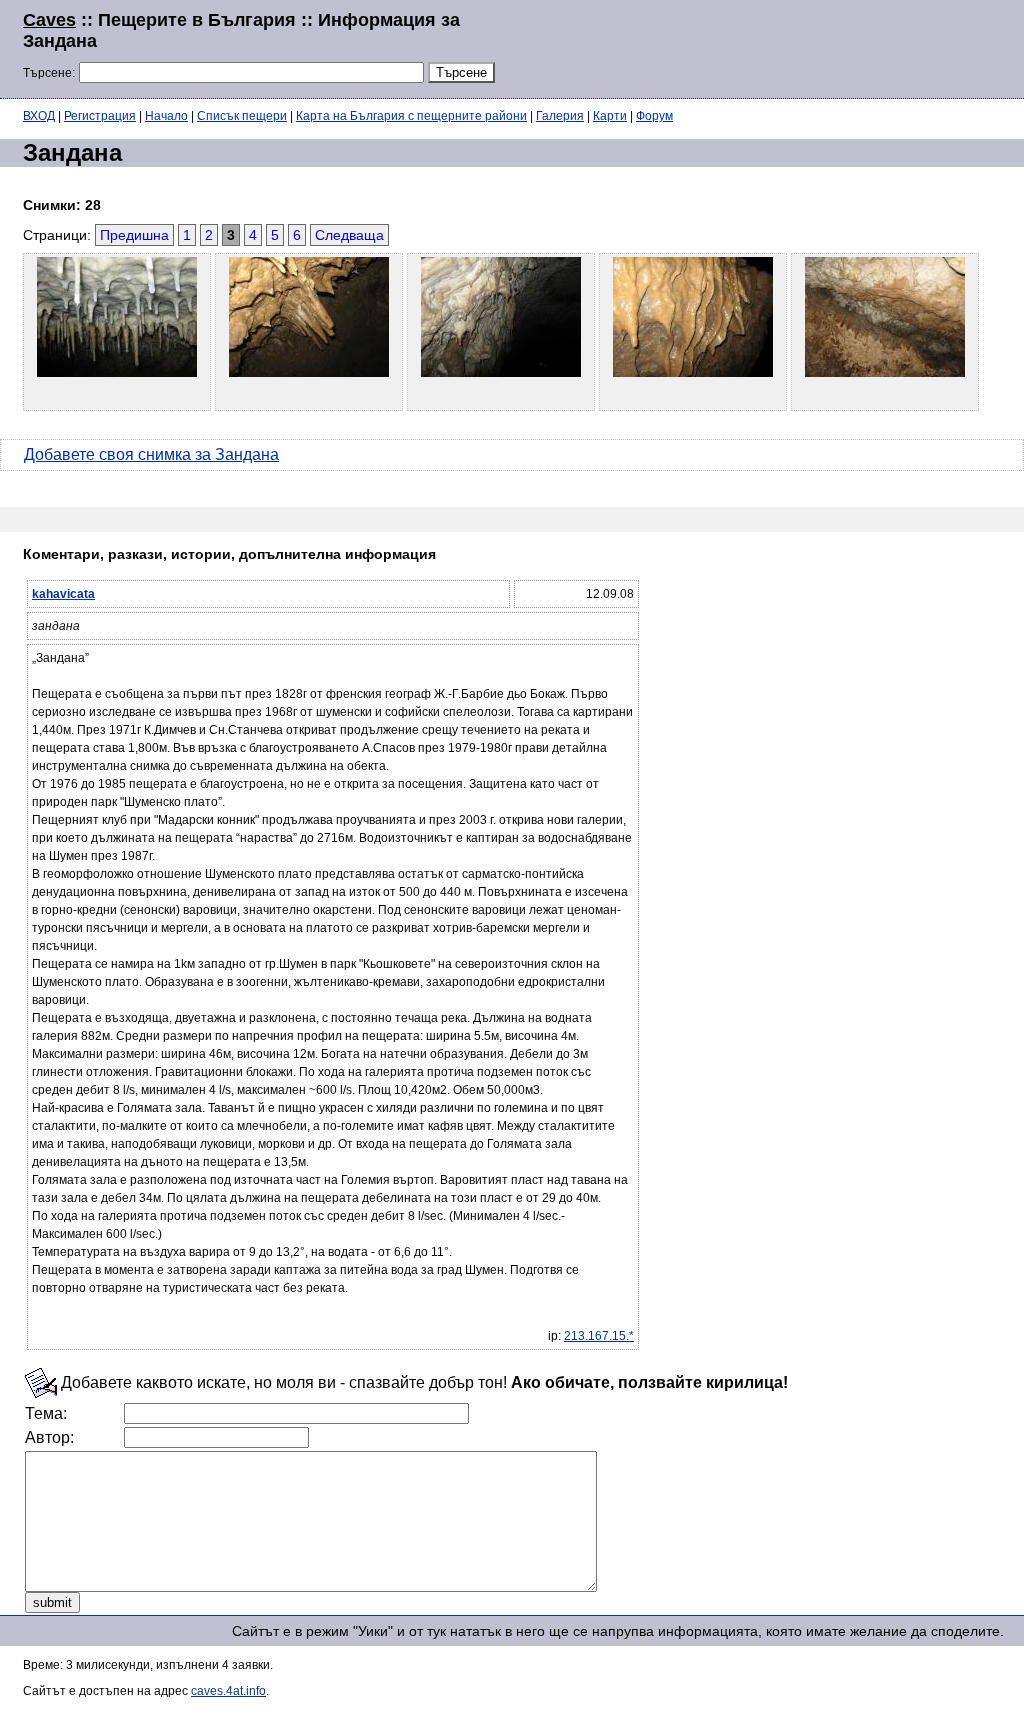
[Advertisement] (758, 47)
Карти (610, 116)
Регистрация (100, 116)
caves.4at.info (228, 1691)
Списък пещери (242, 116)
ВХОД (39, 116)
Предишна (134, 235)
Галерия (560, 116)
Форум (654, 116)
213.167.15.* (599, 1336)
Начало (166, 116)
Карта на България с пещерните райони (411, 116)
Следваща (349, 235)
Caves (49, 20)
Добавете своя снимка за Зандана (151, 454)
